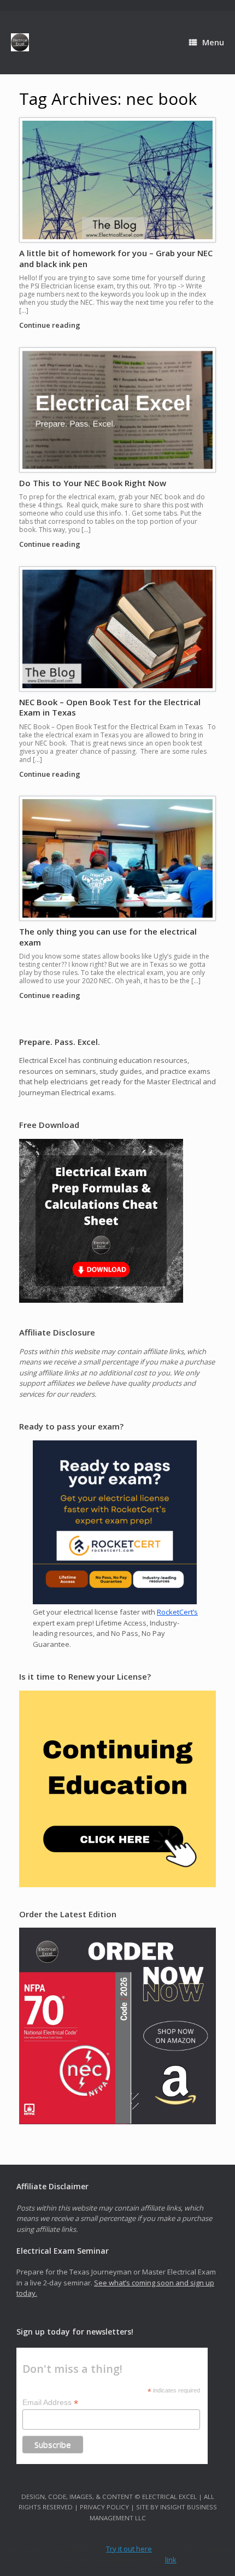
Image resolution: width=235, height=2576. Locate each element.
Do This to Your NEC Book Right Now (93, 483)
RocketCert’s (177, 1612)
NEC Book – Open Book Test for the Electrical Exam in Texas (110, 707)
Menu (213, 42)
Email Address (50, 2403)
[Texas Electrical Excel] (20, 42)
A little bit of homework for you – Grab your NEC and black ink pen (116, 258)
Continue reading (51, 325)
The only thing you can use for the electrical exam (108, 937)
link (171, 2560)
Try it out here (129, 2549)
